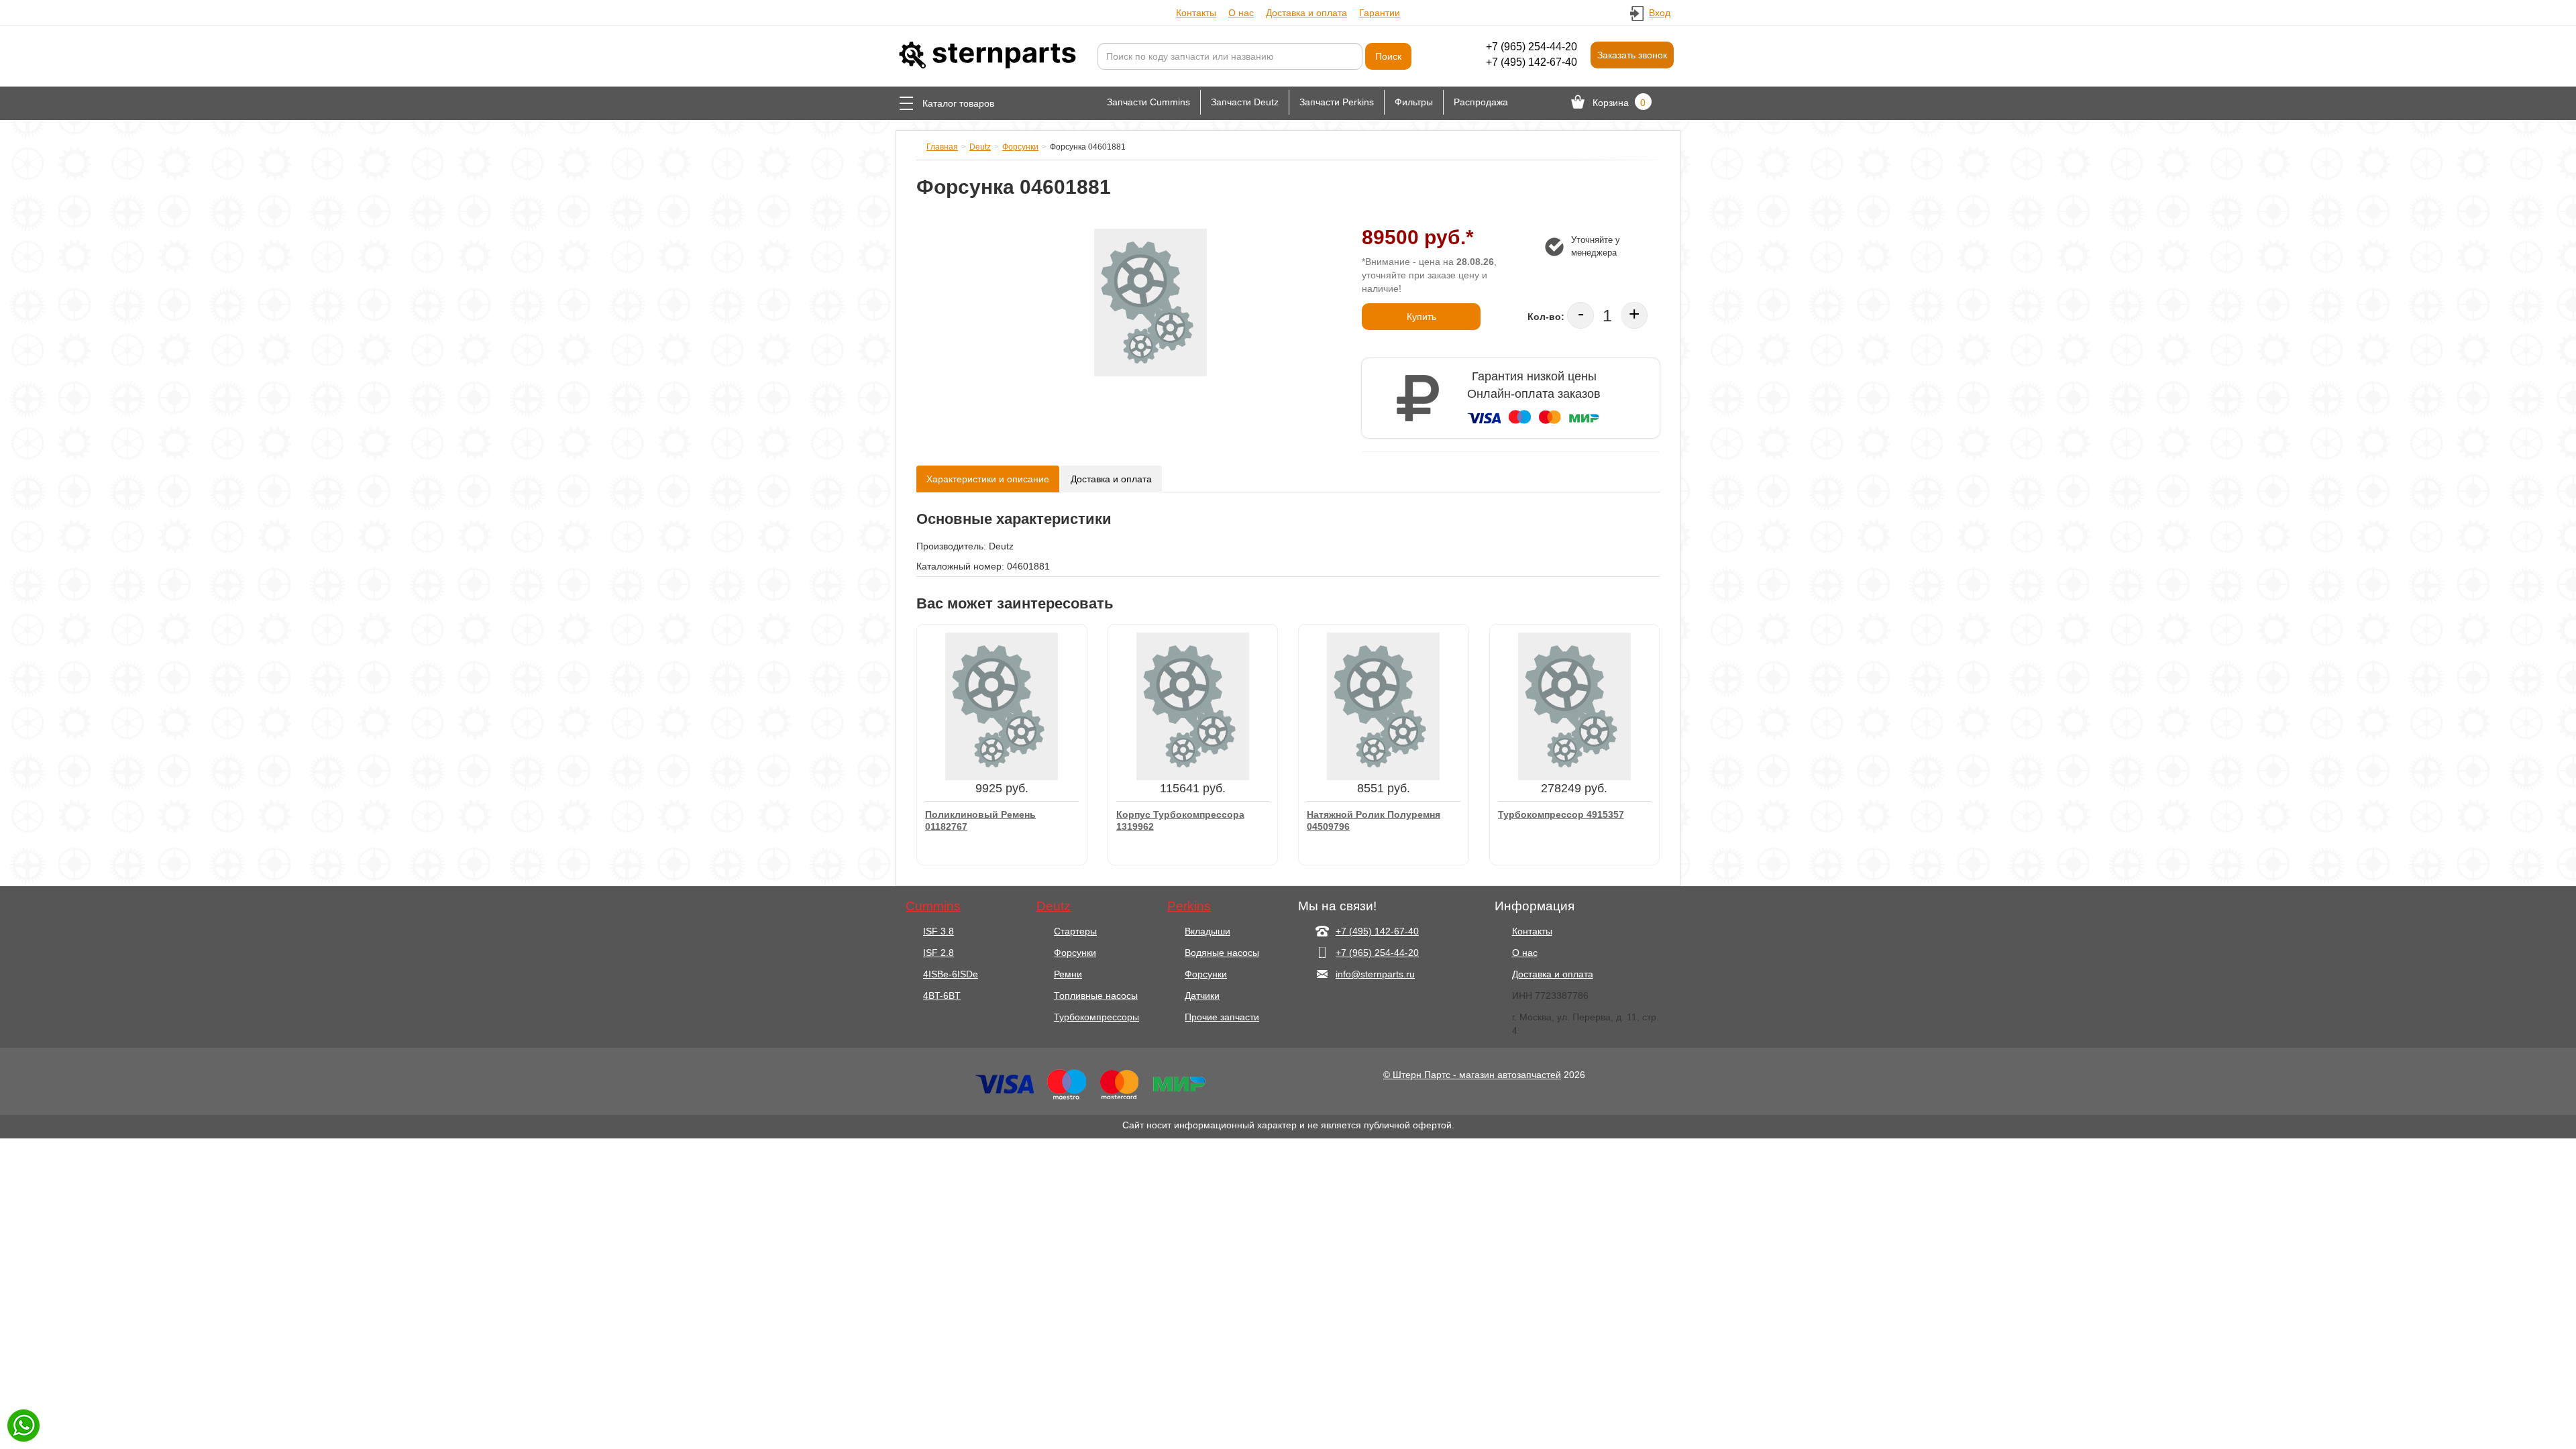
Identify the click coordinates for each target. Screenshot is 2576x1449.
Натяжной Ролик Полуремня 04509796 (1374, 820)
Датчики (1202, 996)
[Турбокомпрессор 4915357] (1574, 706)
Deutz (980, 147)
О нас (1241, 13)
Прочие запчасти (1222, 1017)
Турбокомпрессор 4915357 (1561, 814)
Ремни (1068, 974)
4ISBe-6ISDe (951, 974)
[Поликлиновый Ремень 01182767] (1002, 706)
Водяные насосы (1222, 953)
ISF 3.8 (938, 931)
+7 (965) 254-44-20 (1532, 47)
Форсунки (1020, 147)
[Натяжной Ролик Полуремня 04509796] (1383, 706)
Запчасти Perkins (1337, 102)
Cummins (933, 906)
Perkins (1189, 906)
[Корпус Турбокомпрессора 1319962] (1193, 706)
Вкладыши (1207, 931)
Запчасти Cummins (1148, 102)
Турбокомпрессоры (1096, 1017)
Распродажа (1481, 102)
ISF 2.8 (938, 953)
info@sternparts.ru (1375, 974)
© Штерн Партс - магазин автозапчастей (1472, 1075)
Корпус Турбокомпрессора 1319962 (1180, 820)
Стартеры (1075, 931)
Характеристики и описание (988, 479)
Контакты (1196, 13)
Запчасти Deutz (1245, 102)
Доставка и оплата (1306, 13)
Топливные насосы (1096, 996)
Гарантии (1380, 13)
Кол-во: (1546, 317)
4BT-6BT (942, 996)
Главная (942, 147)
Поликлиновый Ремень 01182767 (980, 820)
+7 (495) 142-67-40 (1532, 62)
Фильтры (1414, 102)
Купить (1421, 317)
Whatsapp (23, 1426)
